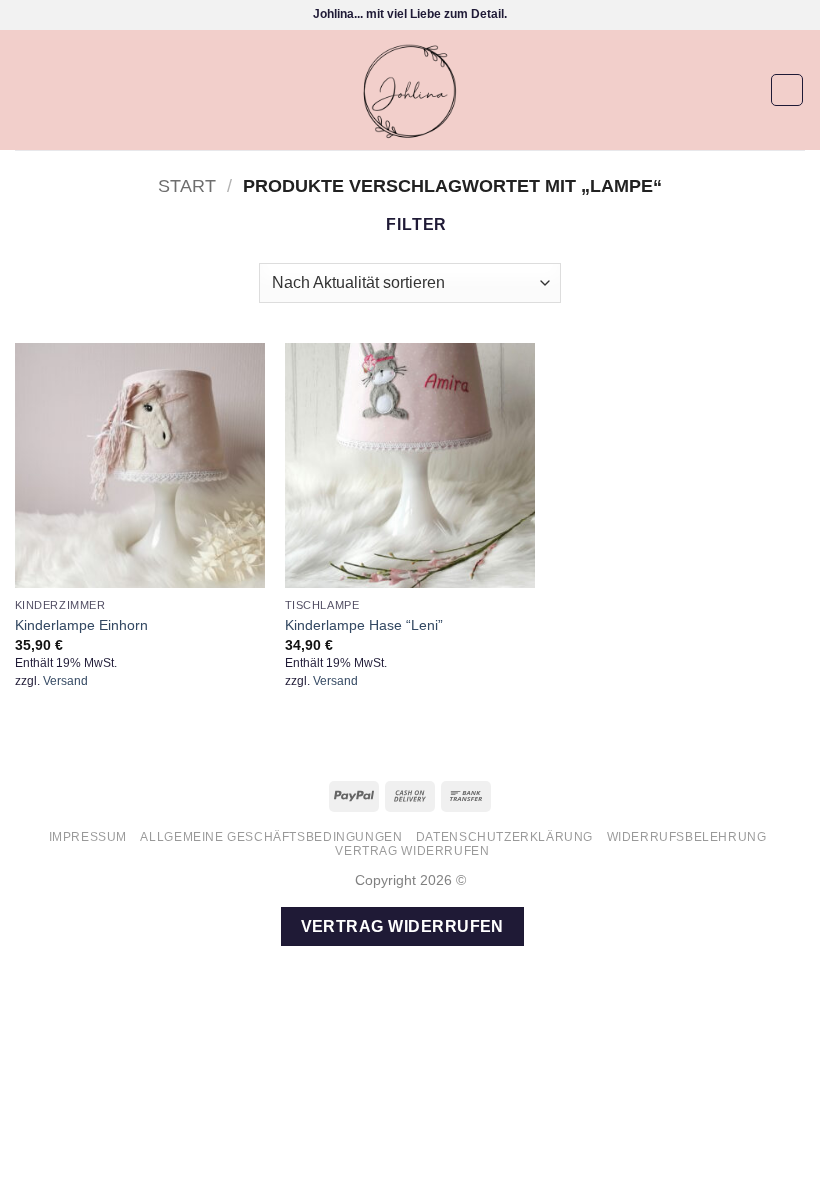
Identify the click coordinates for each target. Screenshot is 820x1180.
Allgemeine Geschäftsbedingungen (271, 837)
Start (187, 185)
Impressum (88, 837)
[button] (27, 89)
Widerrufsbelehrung (687, 837)
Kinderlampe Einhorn (81, 625)
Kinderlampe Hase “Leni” (364, 625)
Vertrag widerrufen (412, 851)
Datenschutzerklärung (504, 837)
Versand (65, 681)
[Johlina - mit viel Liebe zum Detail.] (410, 90)
